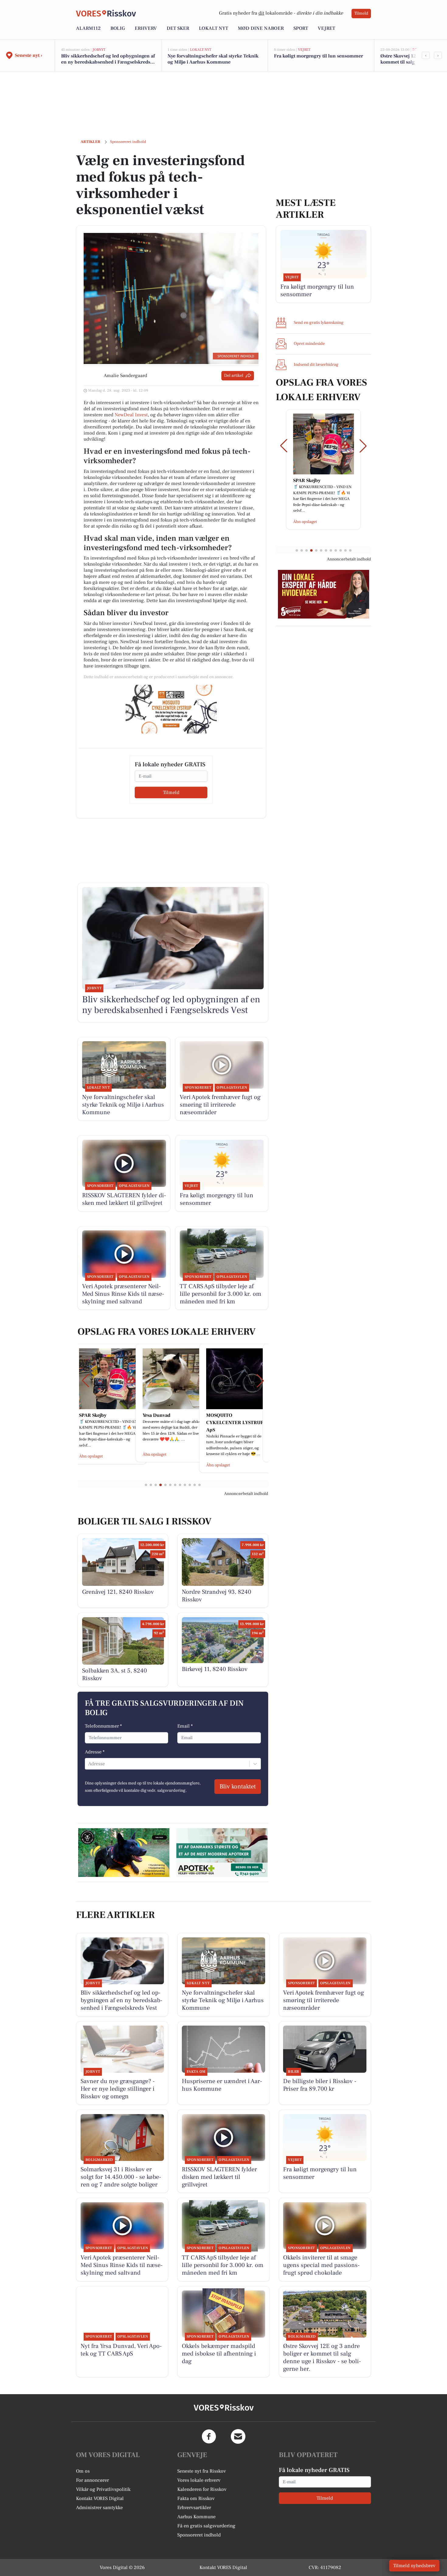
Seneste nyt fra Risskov (202, 2471)
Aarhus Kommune (196, 2517)
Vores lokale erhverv (199, 2480)
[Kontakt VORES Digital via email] (238, 2436)
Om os (83, 2471)
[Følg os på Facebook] (209, 2436)
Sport (301, 28)
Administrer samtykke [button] (99, 2508)
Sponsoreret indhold (199, 2535)
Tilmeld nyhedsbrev (414, 2566)
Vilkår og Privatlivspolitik (103, 2489)
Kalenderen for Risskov (202, 2489)
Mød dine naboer (261, 28)
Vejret (326, 28)
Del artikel (234, 376)
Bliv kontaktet (238, 1787)
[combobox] (89, 1764)
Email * (185, 1726)
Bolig (118, 28)
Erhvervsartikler (194, 2508)
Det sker (178, 28)
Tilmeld (361, 13)
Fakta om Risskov (196, 2498)
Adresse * (95, 1752)
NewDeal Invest (131, 415)
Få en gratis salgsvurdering (206, 2526)
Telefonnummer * (103, 1726)
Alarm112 (88, 28)
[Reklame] (171, 709)
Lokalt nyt (213, 28)
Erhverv (146, 28)
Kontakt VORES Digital (100, 2498)
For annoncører (92, 2480)
